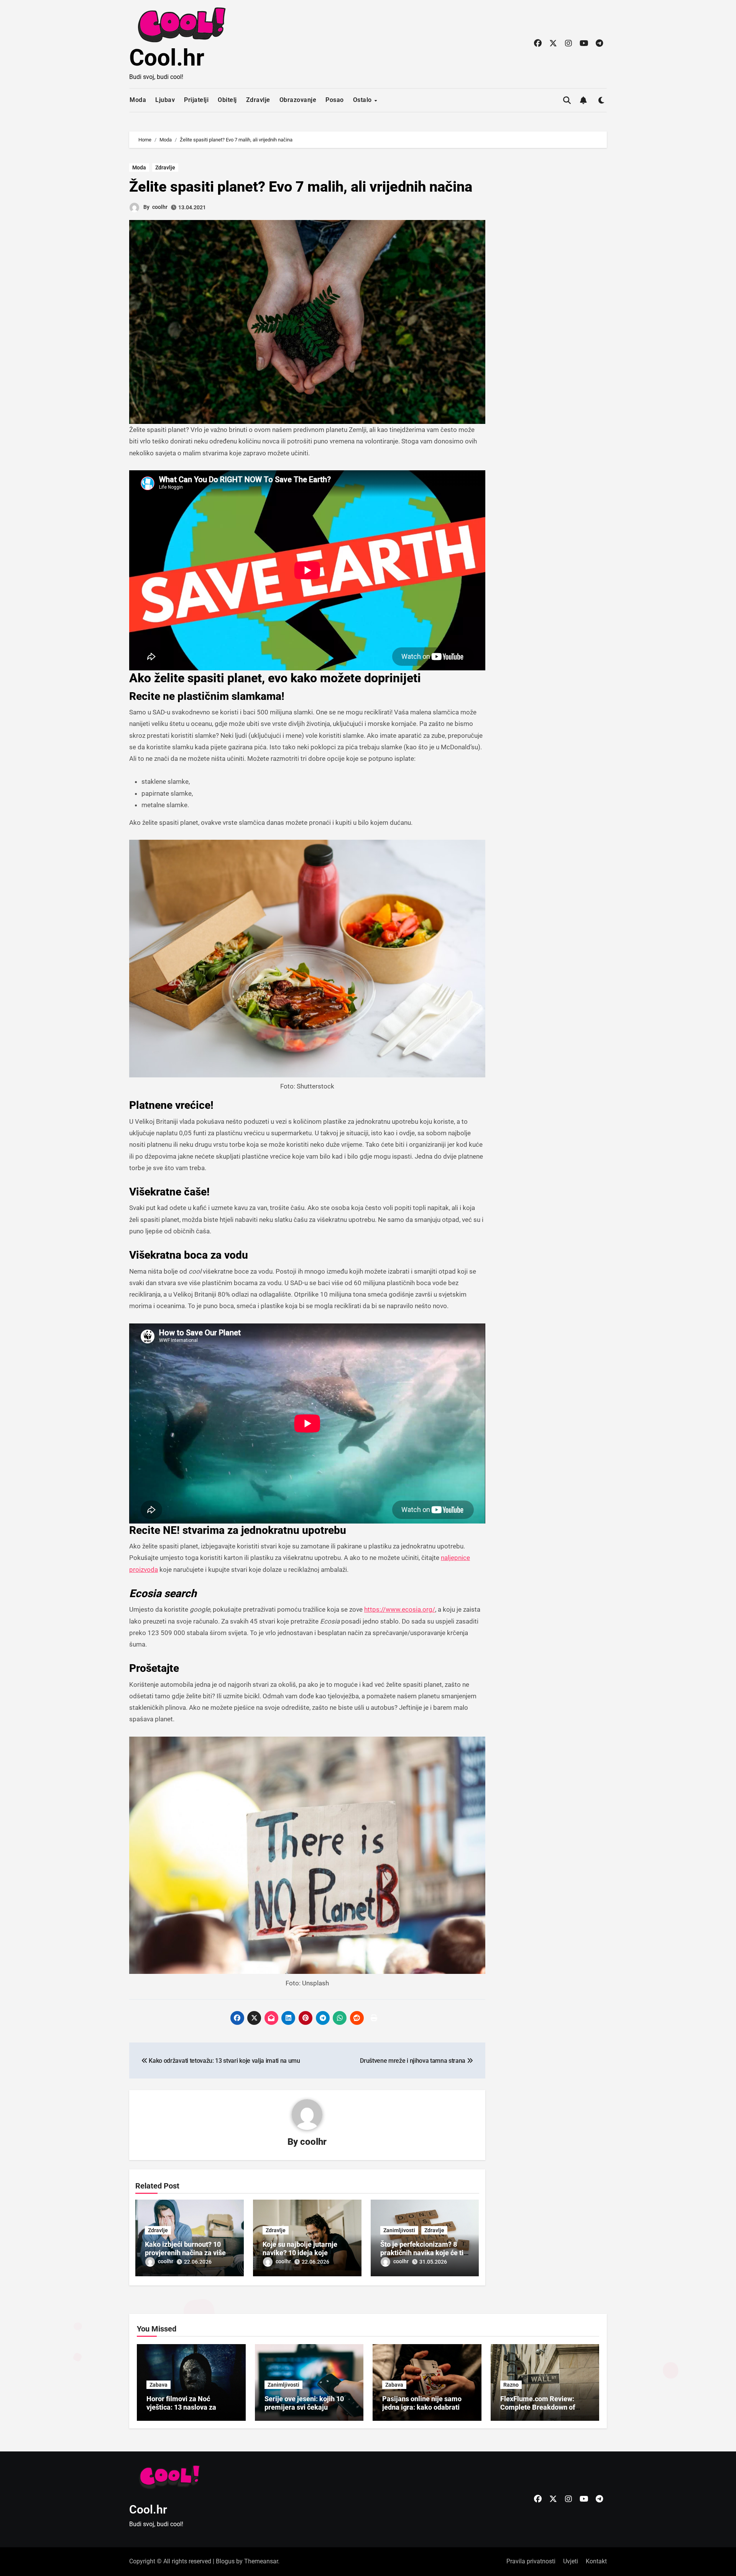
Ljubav (165, 100)
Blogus (225, 2561)
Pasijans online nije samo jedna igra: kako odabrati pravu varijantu (422, 2407)
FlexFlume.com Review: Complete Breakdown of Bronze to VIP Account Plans (545, 2407)
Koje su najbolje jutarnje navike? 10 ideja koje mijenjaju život (300, 2253)
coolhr (160, 207)
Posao (335, 100)
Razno (511, 2385)
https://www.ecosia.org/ (400, 1609)
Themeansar (261, 2561)
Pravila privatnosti (531, 2561)
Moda (138, 100)
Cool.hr (167, 58)
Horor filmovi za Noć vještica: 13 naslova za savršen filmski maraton (184, 2407)
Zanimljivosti (399, 2230)
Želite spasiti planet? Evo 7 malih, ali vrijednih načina (301, 187)
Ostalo (363, 100)
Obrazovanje (298, 100)
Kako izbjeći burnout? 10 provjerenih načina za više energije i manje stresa (185, 2253)
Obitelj (227, 100)
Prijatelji (196, 100)
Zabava (159, 2385)
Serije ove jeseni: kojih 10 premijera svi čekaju (304, 2403)
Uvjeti (571, 2561)
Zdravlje (258, 100)
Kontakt (596, 2561)
